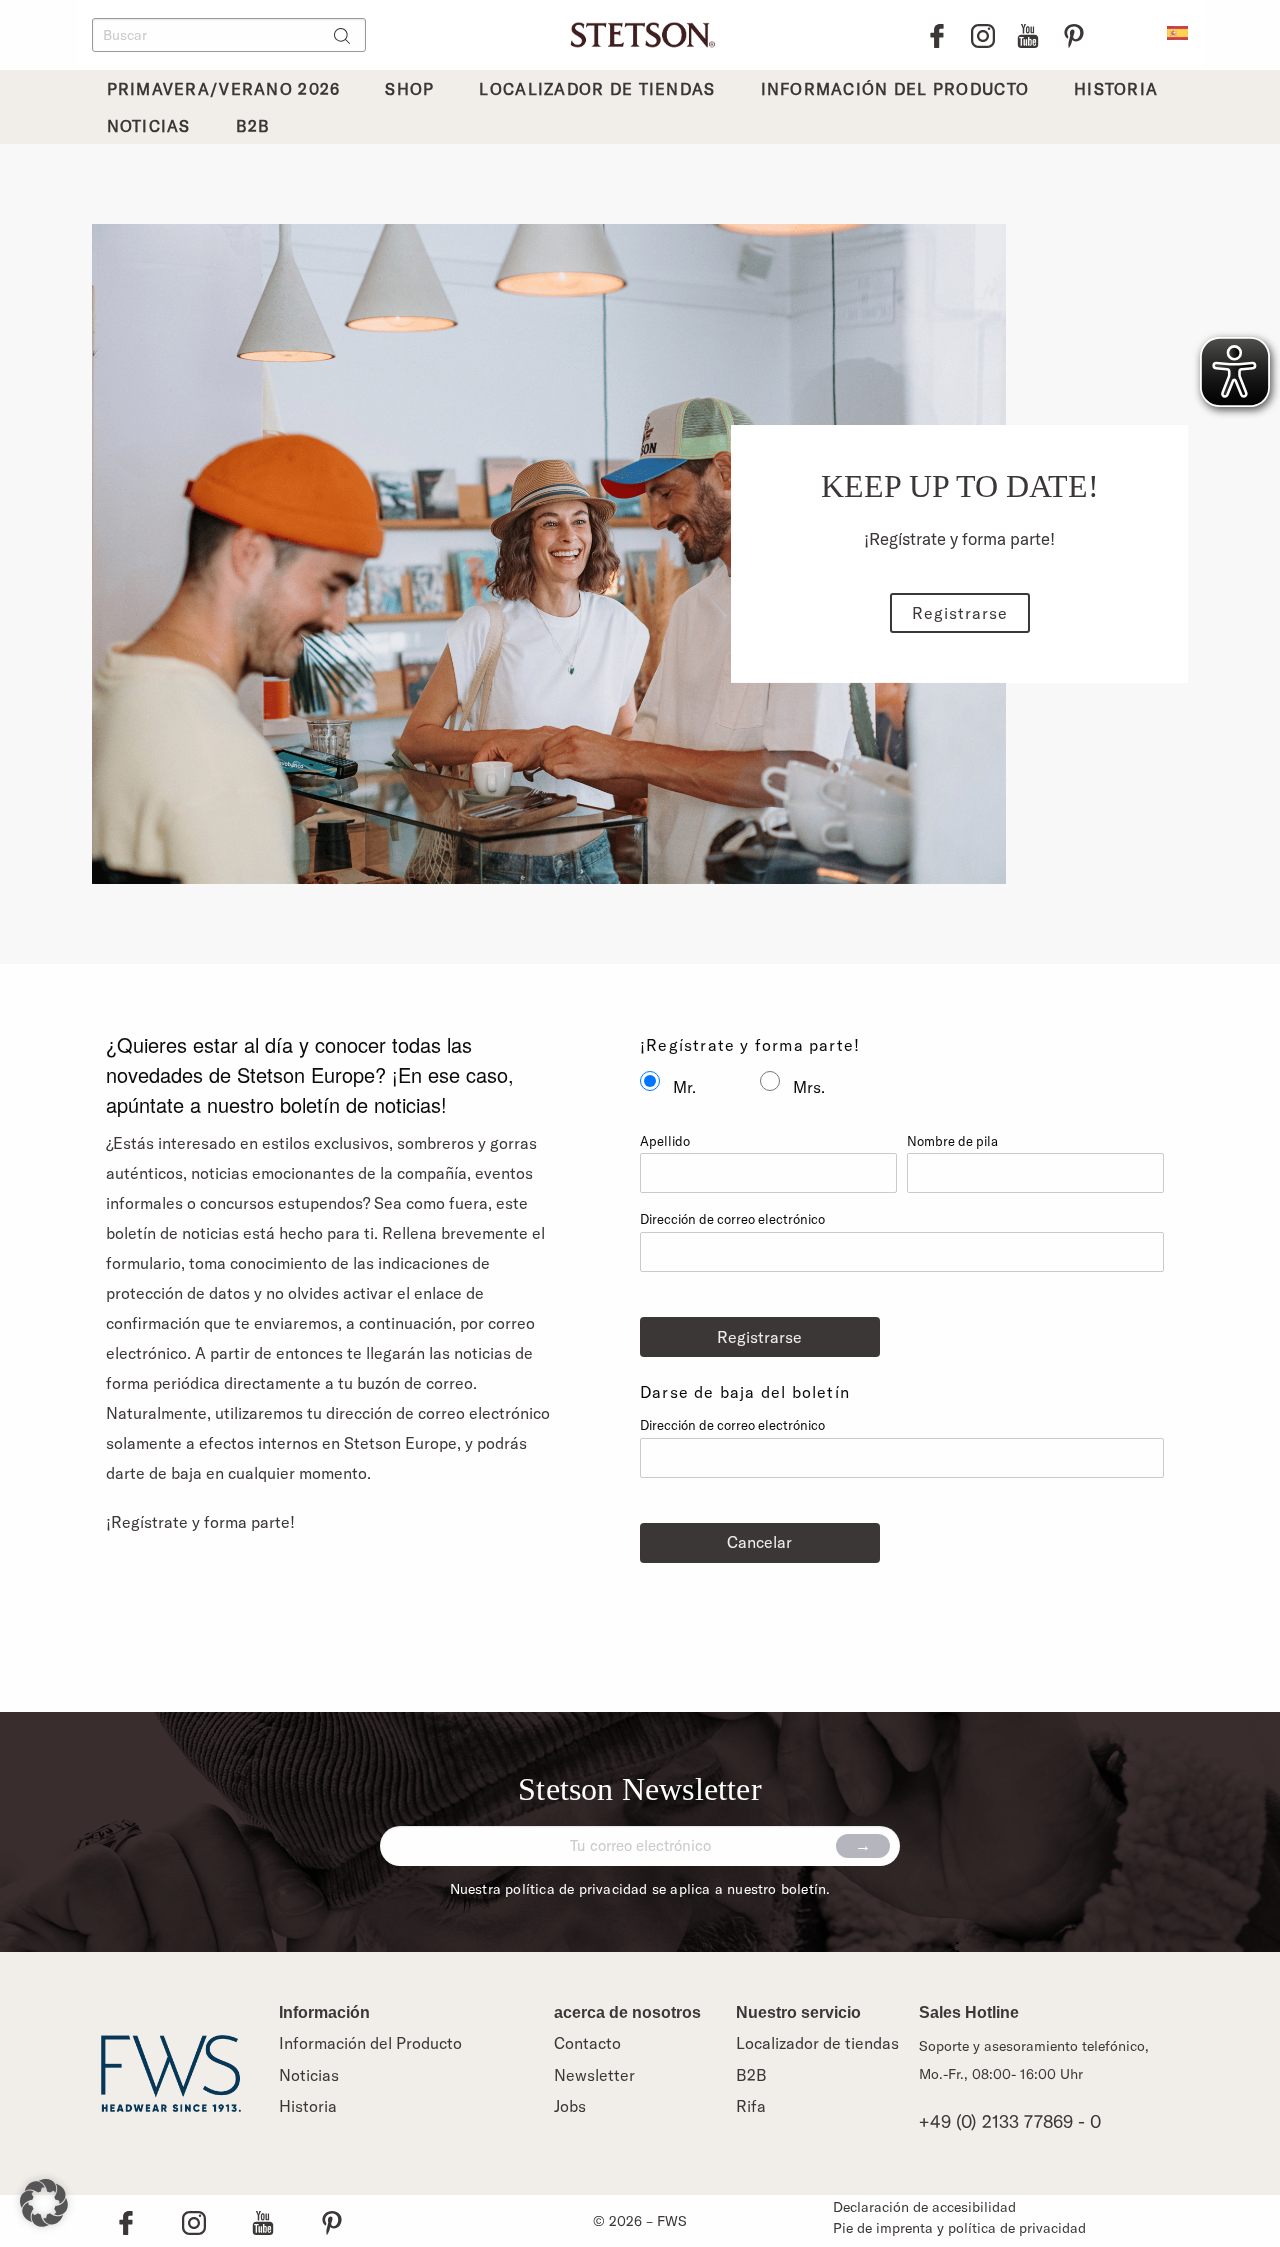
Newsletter (594, 2075)
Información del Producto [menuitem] (895, 89)
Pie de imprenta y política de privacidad (959, 2228)
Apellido (665, 1141)
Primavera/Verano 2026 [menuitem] (224, 89)
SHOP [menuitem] (409, 89)
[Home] (639, 32)
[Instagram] (983, 35)
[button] (44, 2203)
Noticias (309, 2075)
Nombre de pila (952, 1141)
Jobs (570, 2106)
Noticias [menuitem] (149, 126)
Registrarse (960, 613)
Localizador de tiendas (817, 2043)
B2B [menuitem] (253, 126)
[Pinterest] (1074, 35)
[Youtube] (1028, 35)
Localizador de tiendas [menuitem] (597, 89)
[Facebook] (937, 35)
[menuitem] (1177, 31)
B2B (751, 2075)
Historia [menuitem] (1116, 89)
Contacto (587, 2043)
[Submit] (863, 1846)
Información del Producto (370, 2043)
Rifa (751, 2106)
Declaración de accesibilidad (924, 2207)
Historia (308, 2106)
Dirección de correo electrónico (732, 1219)
